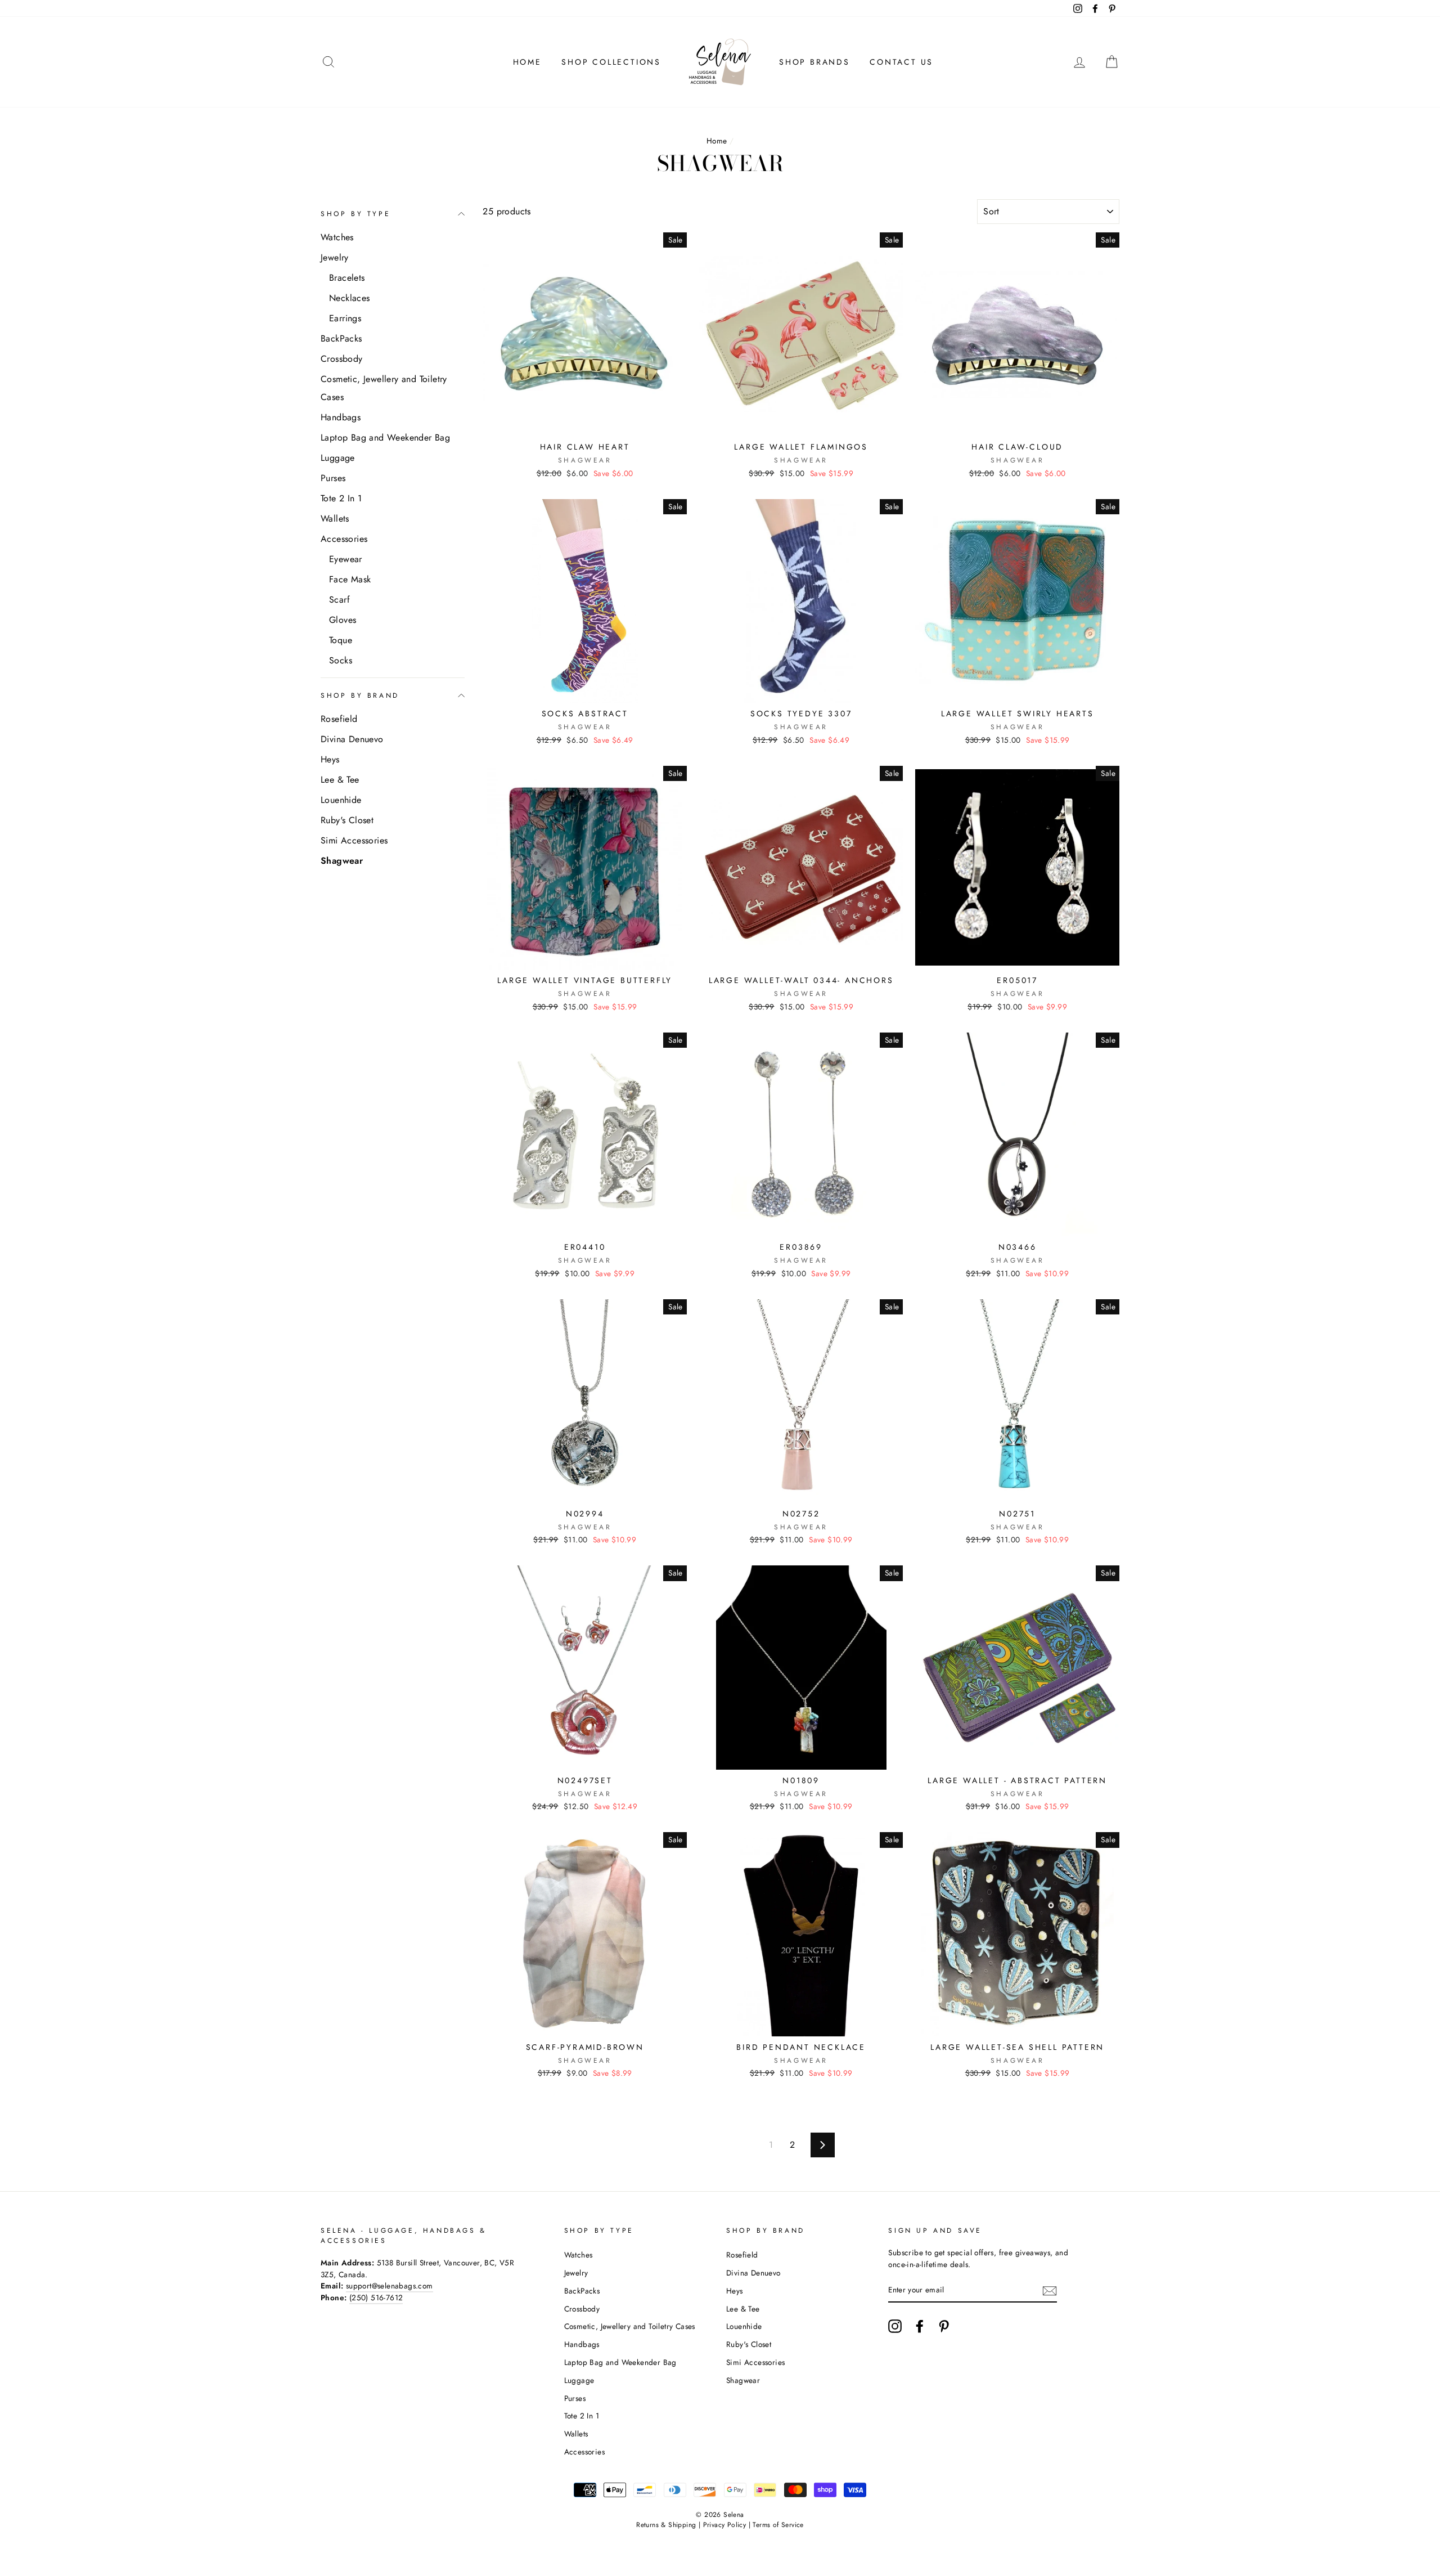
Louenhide (341, 800)
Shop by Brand (360, 695)
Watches (337, 237)
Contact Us (901, 62)
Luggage (338, 458)
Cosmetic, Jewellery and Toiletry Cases (384, 388)
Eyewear (346, 559)
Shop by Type (355, 214)
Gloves (343, 620)
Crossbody (342, 359)
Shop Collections (611, 62)
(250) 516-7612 (376, 2297)
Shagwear (342, 861)
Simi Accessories (354, 840)
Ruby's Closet (347, 820)
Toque (341, 640)
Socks (341, 660)
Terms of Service (778, 2525)
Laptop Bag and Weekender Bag (385, 437)
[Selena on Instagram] (895, 2326)
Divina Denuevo (352, 739)
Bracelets (347, 278)
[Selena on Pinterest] (944, 2326)
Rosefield (339, 719)
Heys (330, 759)
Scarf (339, 600)
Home (527, 62)
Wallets (335, 519)
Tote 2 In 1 (341, 498)
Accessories (344, 539)
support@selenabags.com (390, 2286)
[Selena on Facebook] (920, 2326)
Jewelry (335, 257)
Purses (333, 478)
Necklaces (350, 298)
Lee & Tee (340, 780)
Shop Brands (814, 62)
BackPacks (341, 338)
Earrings (345, 318)
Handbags (341, 417)
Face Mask (350, 579)
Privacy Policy (725, 2525)
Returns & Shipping (666, 2525)
